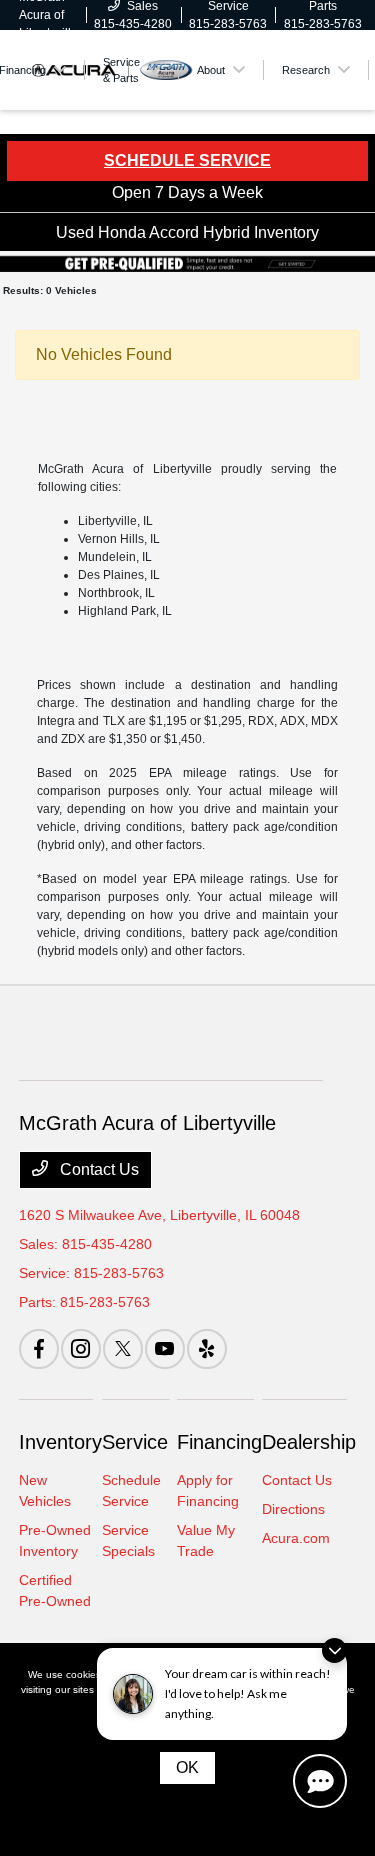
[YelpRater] (207, 1349)
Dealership (309, 1442)
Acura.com (296, 1538)
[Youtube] (165, 1349)
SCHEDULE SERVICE (187, 160)
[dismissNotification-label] (334, 1650)
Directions (293, 1509)
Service (135, 1442)
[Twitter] (123, 1349)
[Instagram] (81, 1349)
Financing (219, 1442)
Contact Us (97, 1169)
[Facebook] (39, 1349)
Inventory (60, 1442)
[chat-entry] (320, 1781)
